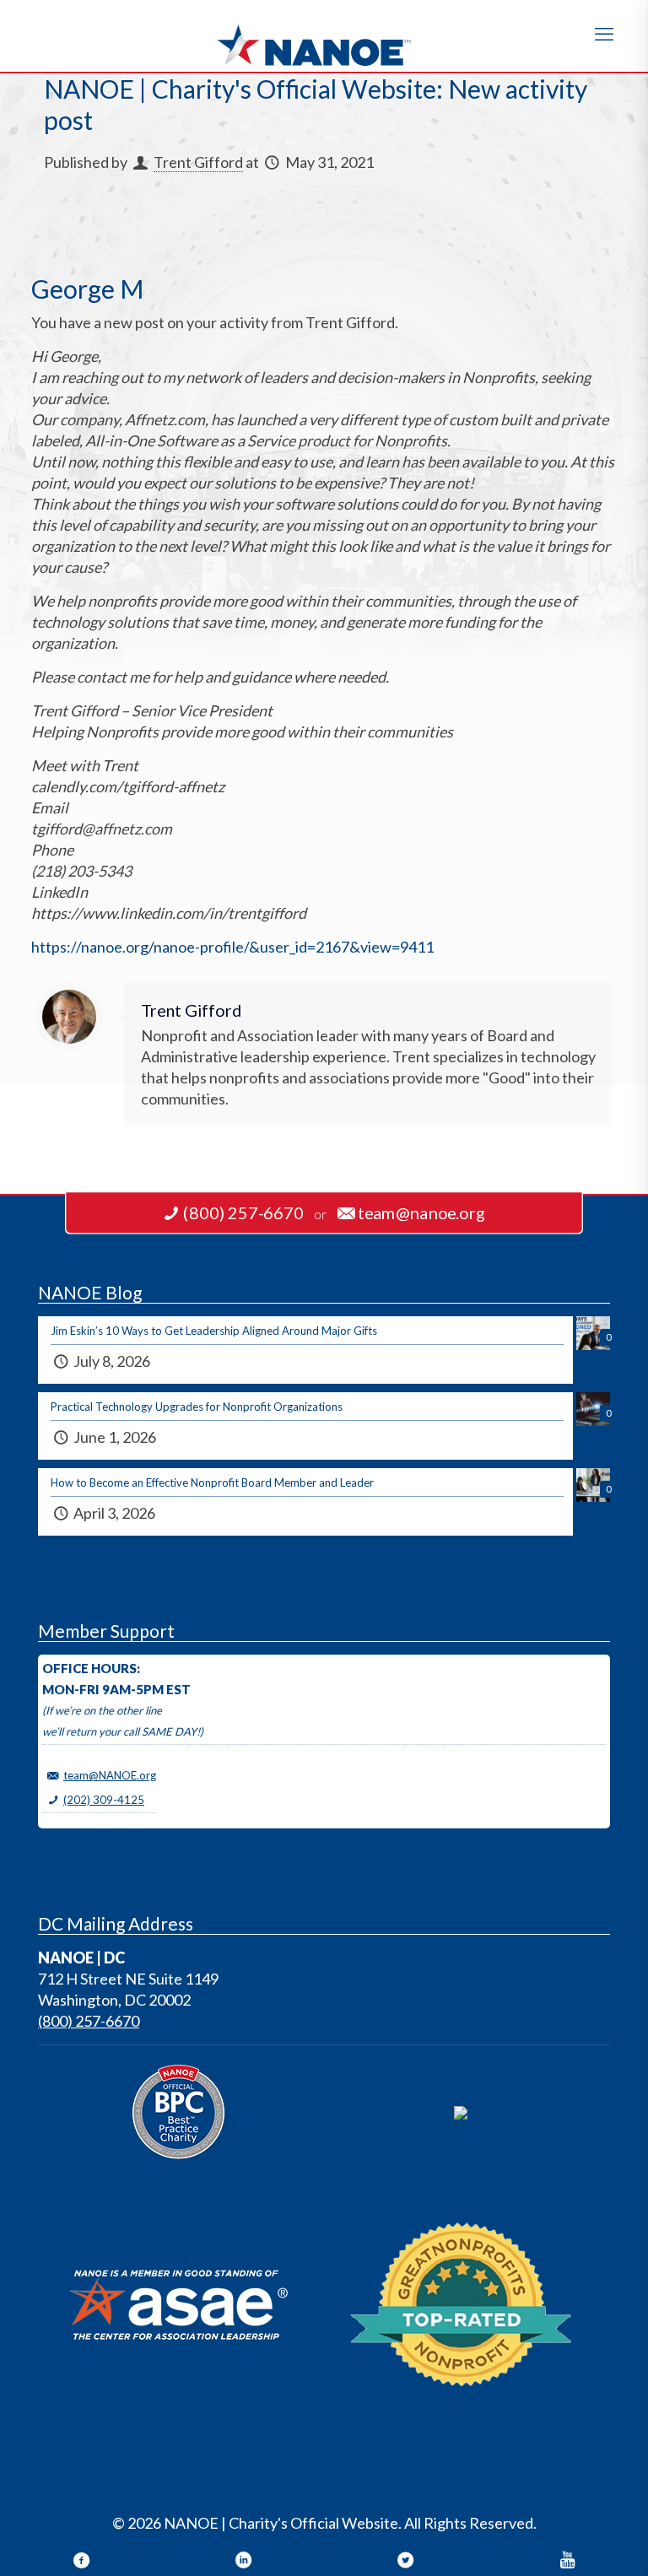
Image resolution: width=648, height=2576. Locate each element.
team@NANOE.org (110, 1775)
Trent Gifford (198, 162)
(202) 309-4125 (104, 1800)
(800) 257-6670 (89, 2021)
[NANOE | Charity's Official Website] (324, 36)
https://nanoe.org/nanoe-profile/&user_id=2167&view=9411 (232, 947)
